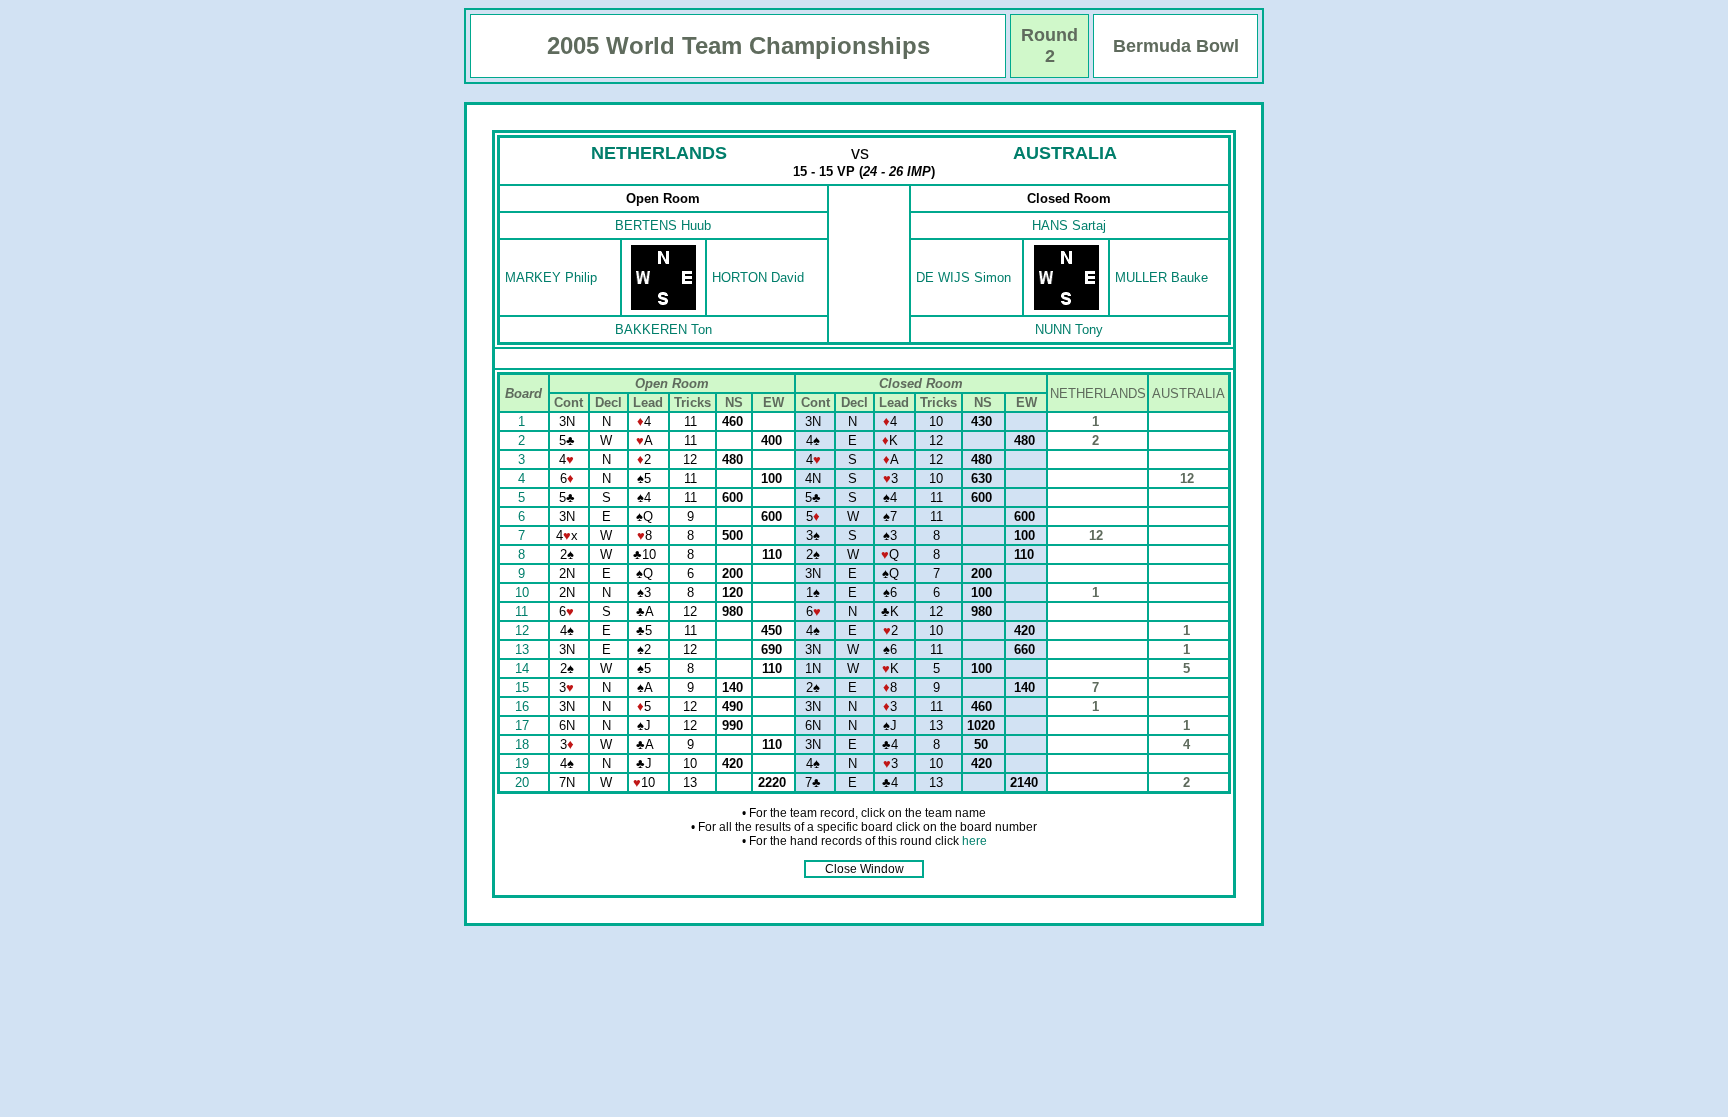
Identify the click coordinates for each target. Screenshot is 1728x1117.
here (974, 841)
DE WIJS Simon (963, 277)
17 (524, 725)
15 (524, 687)
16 (524, 706)
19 (524, 763)
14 (524, 668)
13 (524, 649)
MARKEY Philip (551, 277)
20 (524, 782)
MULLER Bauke (1161, 277)
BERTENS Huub (663, 225)
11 (523, 611)
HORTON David (758, 277)
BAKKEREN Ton (663, 329)
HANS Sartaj (1069, 225)
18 (524, 744)
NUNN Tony (1069, 329)
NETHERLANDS (659, 153)
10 (524, 592)
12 (524, 630)
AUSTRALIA (1065, 153)
